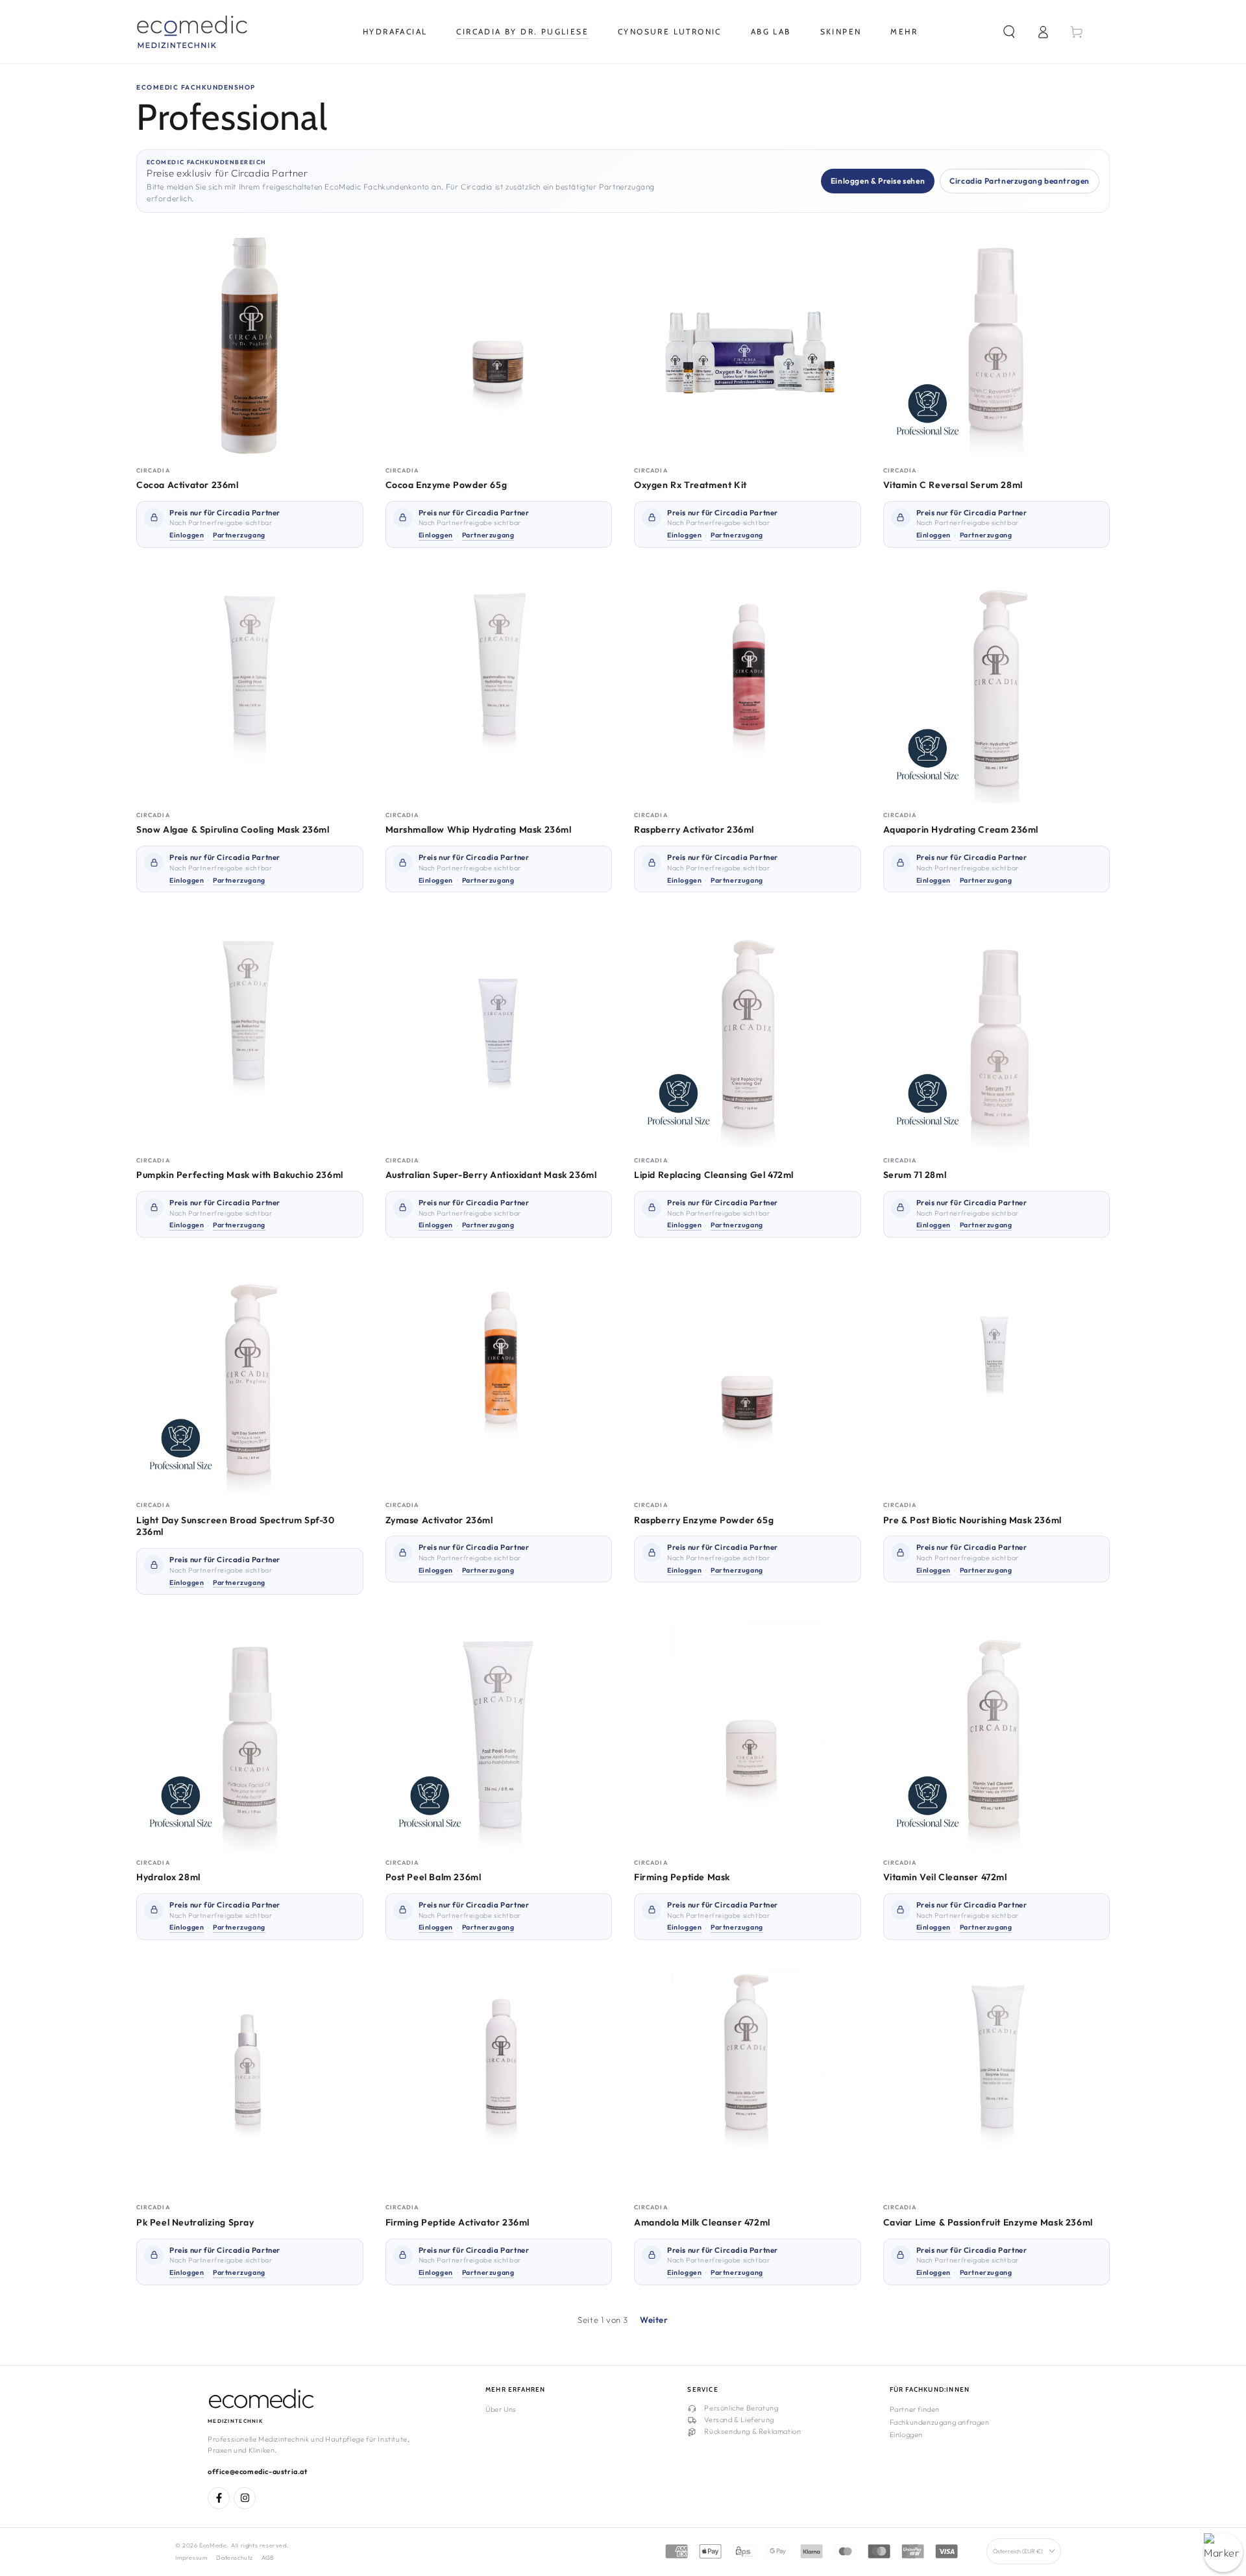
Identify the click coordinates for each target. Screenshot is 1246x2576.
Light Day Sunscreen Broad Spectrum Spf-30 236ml (236, 1526)
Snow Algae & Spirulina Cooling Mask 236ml (233, 829)
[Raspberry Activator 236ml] (748, 690)
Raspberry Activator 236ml (694, 829)
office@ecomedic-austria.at (258, 2472)
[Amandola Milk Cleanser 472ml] (748, 2082)
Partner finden (915, 2409)
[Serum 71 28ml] (997, 1035)
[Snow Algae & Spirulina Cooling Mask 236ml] (250, 690)
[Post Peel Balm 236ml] (499, 1737)
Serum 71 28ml (915, 1175)
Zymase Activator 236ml (439, 1520)
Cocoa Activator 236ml (188, 485)
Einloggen (906, 2435)
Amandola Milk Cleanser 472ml (702, 2222)
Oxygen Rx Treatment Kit (690, 485)
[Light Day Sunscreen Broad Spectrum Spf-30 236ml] (250, 1380)
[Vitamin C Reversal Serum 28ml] (997, 345)
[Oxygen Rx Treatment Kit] (748, 345)
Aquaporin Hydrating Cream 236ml (961, 829)
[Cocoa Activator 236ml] (250, 345)
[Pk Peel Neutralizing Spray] (250, 2082)
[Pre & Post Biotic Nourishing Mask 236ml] (997, 1380)
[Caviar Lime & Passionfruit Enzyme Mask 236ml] (997, 2082)
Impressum (191, 2558)
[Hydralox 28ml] (250, 1737)
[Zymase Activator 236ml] (499, 1380)
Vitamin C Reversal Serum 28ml (953, 485)
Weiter (654, 2320)
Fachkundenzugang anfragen (940, 2422)
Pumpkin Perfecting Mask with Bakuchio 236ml (240, 1175)
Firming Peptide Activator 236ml (458, 2222)
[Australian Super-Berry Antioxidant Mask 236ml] (499, 1035)
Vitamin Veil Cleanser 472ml (945, 1877)
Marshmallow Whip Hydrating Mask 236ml (479, 829)
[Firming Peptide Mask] (748, 1737)
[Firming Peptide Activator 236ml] (499, 2082)
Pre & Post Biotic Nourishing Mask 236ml (972, 1520)
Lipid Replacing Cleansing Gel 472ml (714, 1175)
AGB (268, 2558)
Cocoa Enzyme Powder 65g (446, 485)
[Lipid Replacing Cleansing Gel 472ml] (748, 1035)
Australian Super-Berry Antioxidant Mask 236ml (491, 1175)
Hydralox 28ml (168, 1877)
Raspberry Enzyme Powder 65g (704, 1520)
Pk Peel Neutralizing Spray (195, 2222)
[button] (1009, 32)
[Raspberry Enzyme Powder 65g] (748, 1380)
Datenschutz (235, 2558)
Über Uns (501, 2409)
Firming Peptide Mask (682, 1877)
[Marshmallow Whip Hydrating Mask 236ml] (499, 690)
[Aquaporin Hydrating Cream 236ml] (997, 690)
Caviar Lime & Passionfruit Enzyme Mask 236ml (988, 2222)
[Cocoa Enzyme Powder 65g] (499, 345)
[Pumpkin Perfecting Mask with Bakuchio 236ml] (250, 1035)
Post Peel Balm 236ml (434, 1877)
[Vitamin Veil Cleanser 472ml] (997, 1737)
